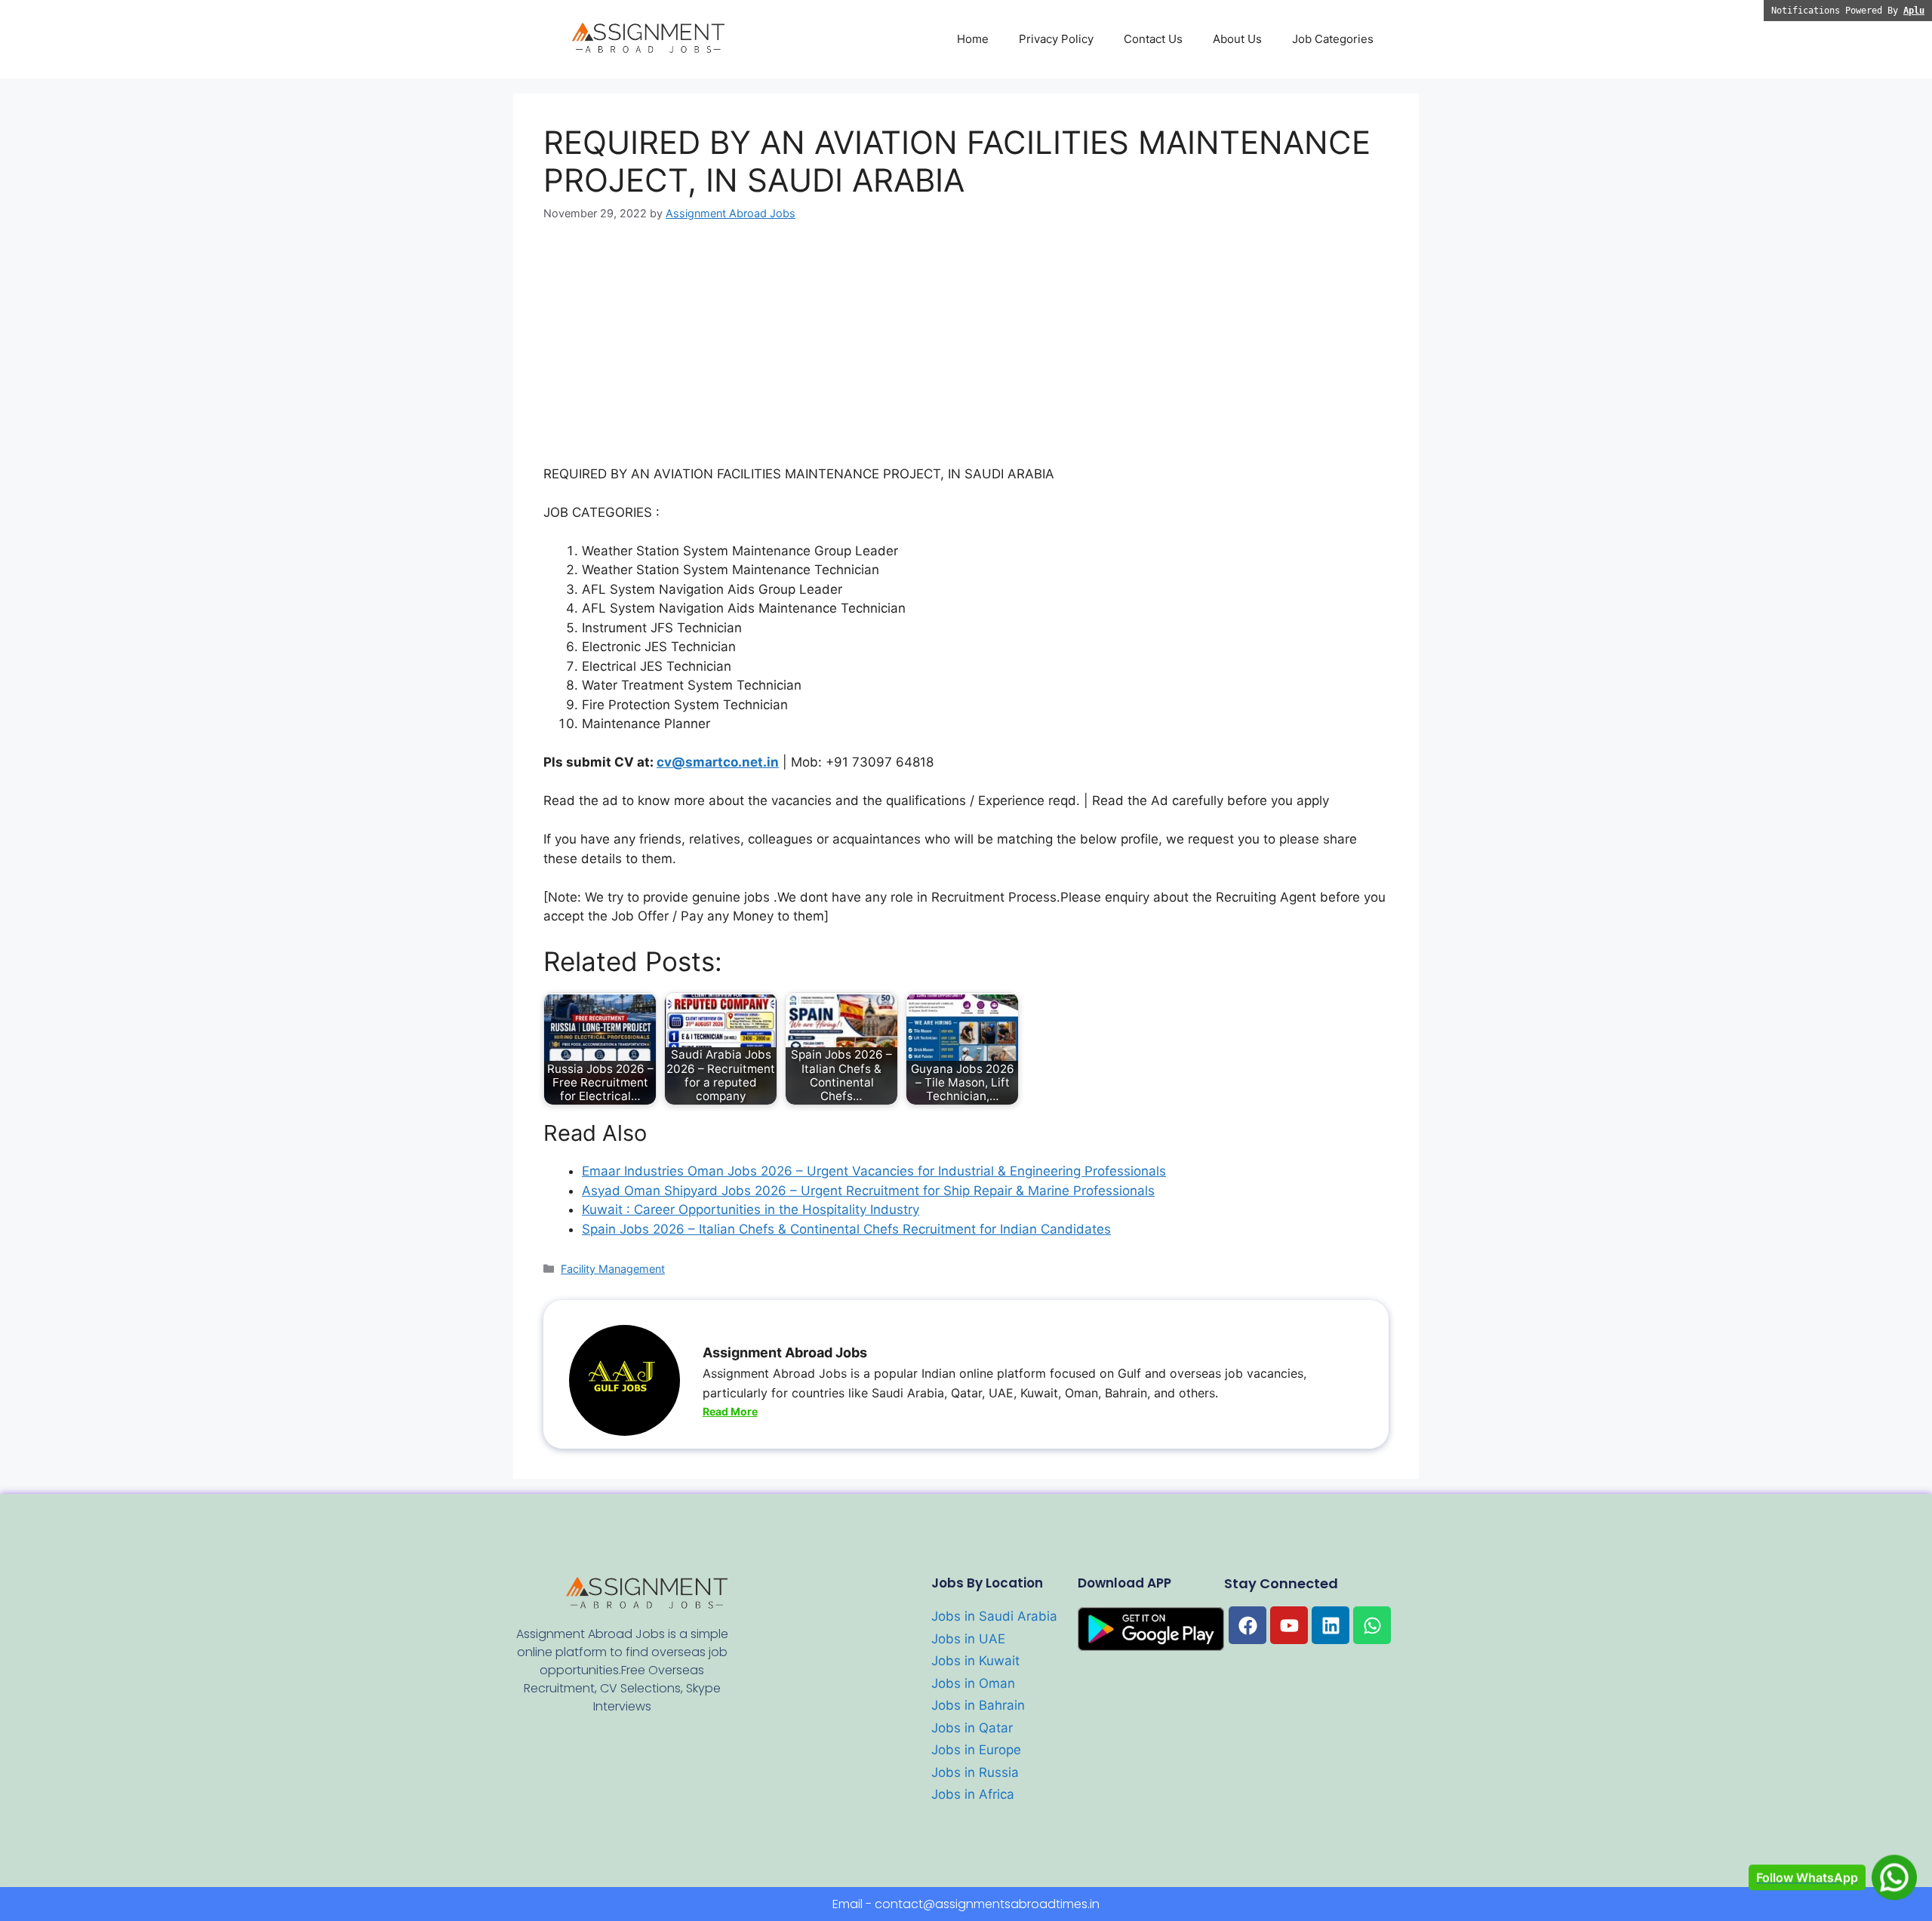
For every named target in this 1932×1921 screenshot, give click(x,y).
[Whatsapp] (1372, 1625)
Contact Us (1153, 39)
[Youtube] (1289, 1625)
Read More (730, 1411)
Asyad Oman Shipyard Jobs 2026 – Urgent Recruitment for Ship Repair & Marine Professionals (868, 1191)
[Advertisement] (966, 353)
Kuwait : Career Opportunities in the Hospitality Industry (751, 1209)
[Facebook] (1247, 1625)
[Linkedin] (1331, 1625)
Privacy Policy (1056, 39)
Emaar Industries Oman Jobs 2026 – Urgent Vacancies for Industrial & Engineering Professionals (874, 1171)
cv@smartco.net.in (718, 762)
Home (973, 39)
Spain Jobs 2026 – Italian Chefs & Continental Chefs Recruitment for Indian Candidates (846, 1229)
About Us (1237, 39)
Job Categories (1333, 39)
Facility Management (613, 1269)
